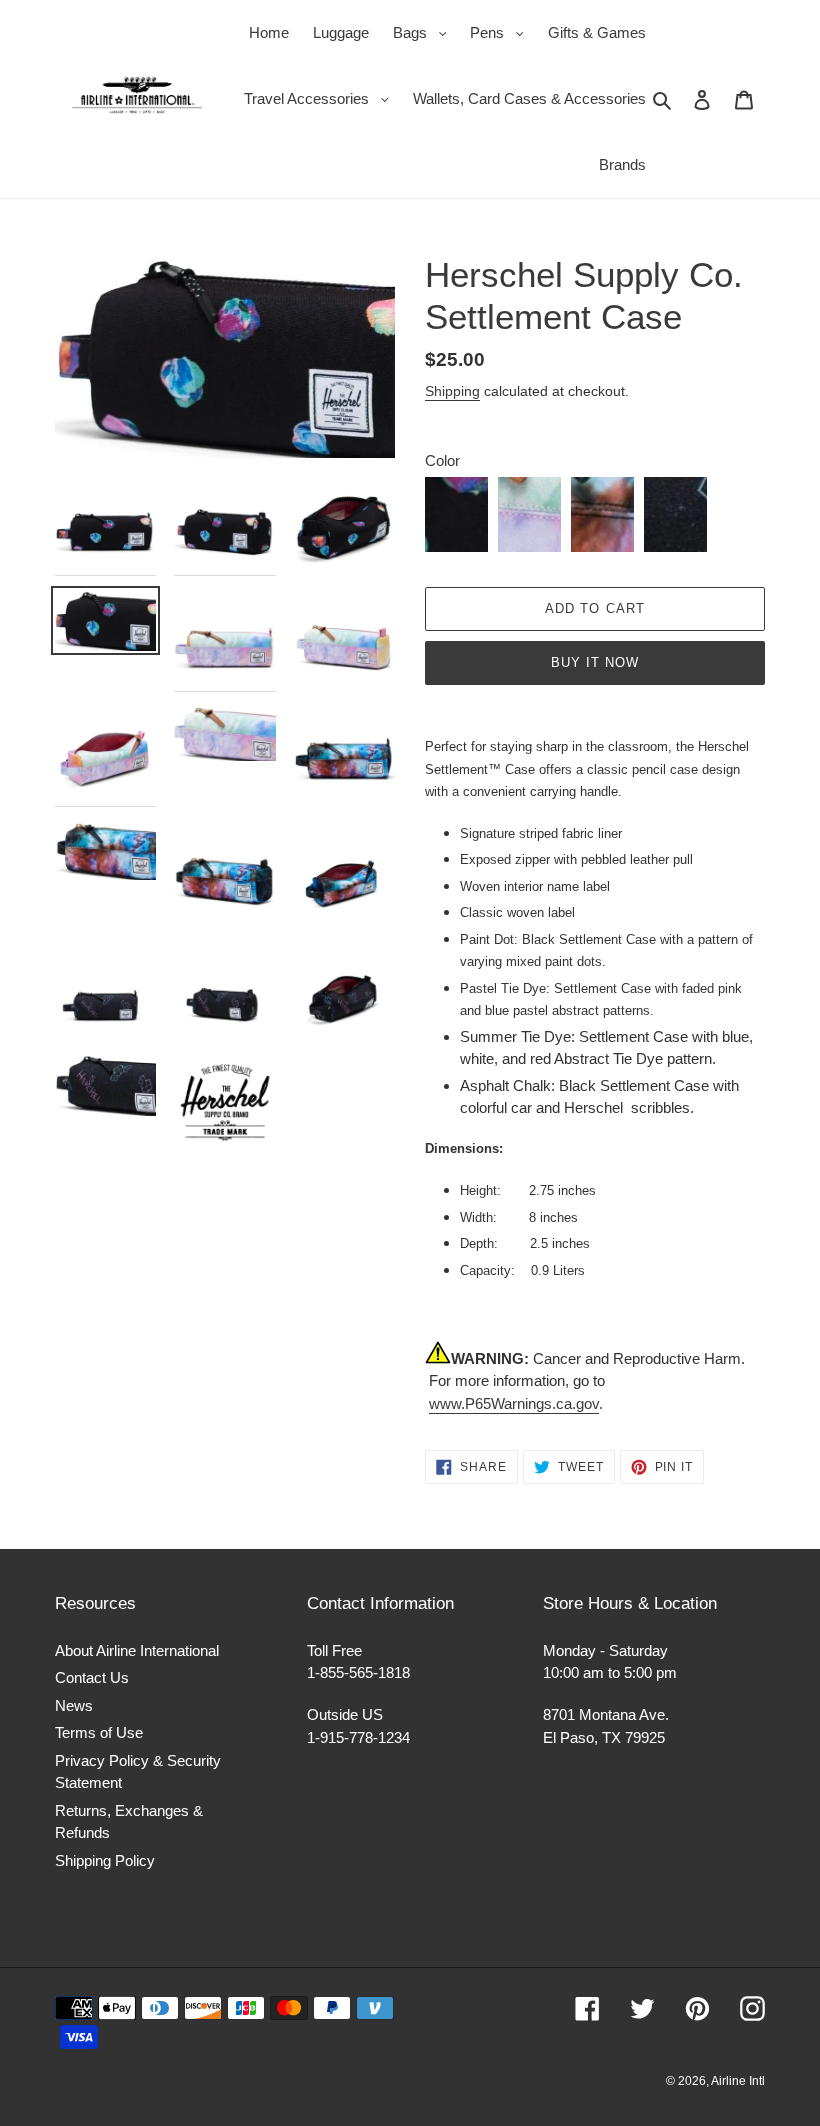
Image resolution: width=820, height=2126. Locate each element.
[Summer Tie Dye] (602, 514)
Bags (425, 32)
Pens (502, 32)
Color (442, 460)
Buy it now (595, 662)
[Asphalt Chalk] (675, 514)
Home (269, 32)
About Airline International (137, 1650)
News (74, 1705)
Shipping (452, 391)
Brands (622, 164)
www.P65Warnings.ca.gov (514, 1403)
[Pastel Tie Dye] (529, 514)
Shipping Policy (105, 1860)
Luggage (341, 32)
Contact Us (92, 1677)
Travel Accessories (321, 98)
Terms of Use (99, 1732)
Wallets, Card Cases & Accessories (529, 98)
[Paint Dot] (456, 514)
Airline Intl (738, 2081)
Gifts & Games (597, 32)
